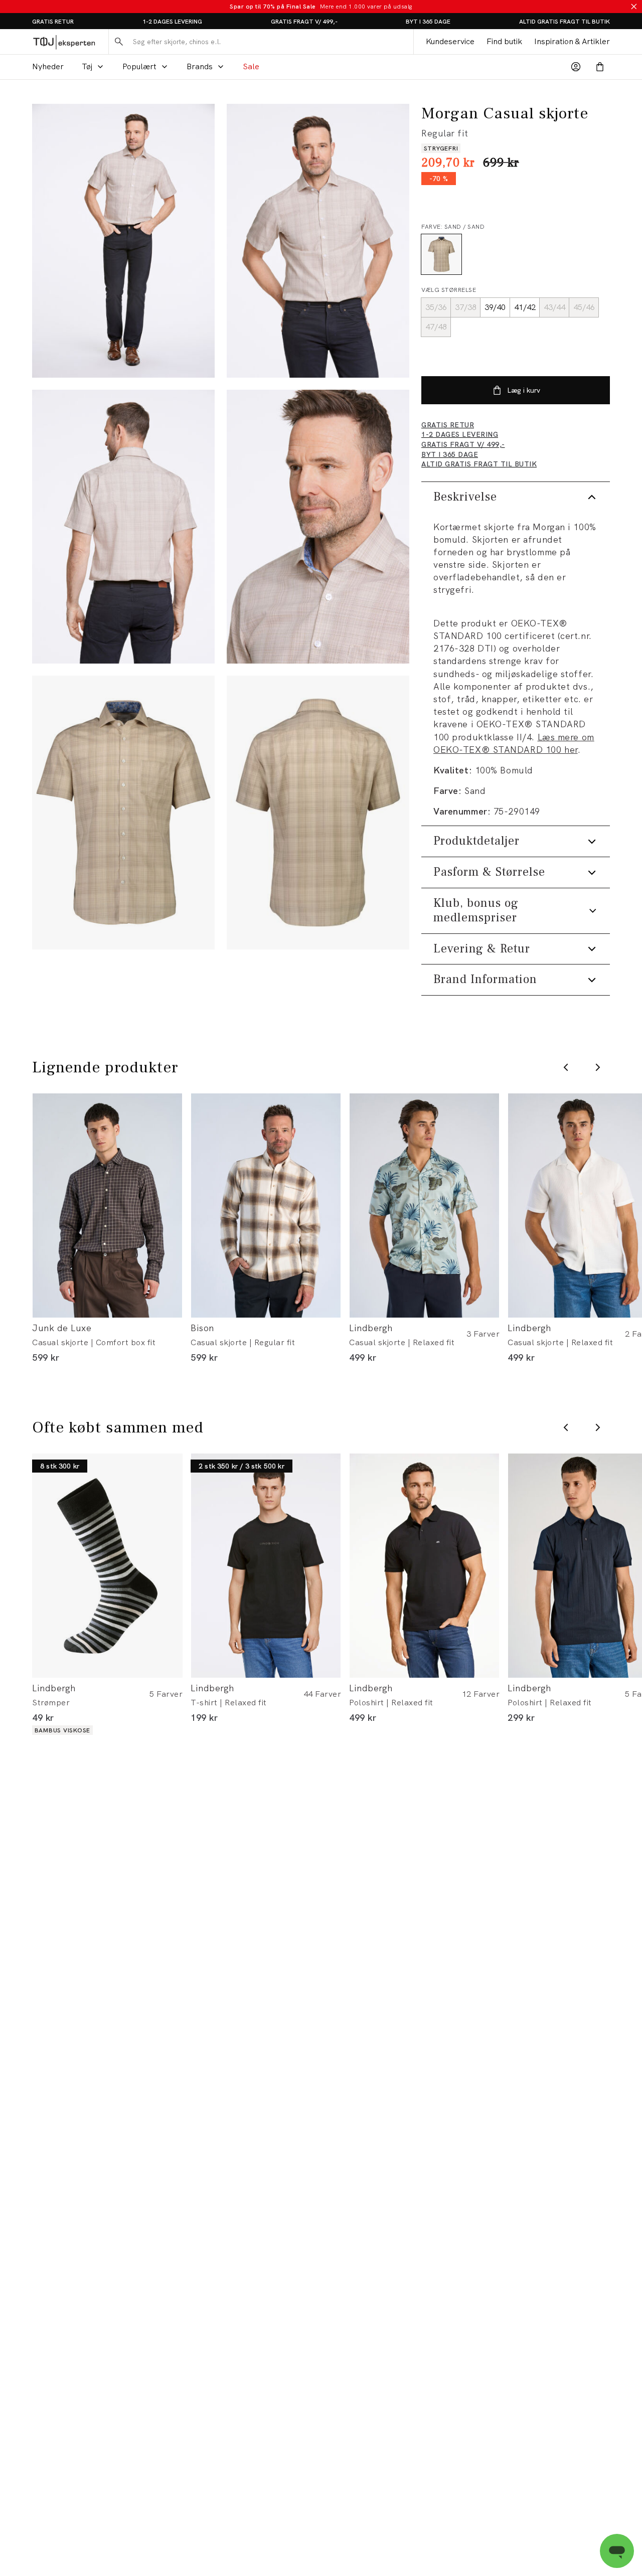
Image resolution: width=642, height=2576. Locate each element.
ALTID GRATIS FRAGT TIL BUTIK (565, 22)
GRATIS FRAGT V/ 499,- (304, 22)
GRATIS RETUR (53, 22)
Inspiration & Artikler (572, 41)
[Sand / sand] (441, 254)
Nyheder (48, 66)
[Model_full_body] (123, 241)
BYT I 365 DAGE (428, 22)
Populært (139, 66)
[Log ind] (576, 67)
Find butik (504, 41)
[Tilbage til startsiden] (64, 42)
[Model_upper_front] (318, 241)
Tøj (87, 66)
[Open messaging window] (617, 2551)
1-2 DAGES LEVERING (172, 22)
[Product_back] (318, 813)
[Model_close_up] (318, 527)
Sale (251, 66)
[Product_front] (123, 813)
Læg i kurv (524, 390)
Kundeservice (450, 41)
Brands (200, 66)
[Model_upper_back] (123, 527)
